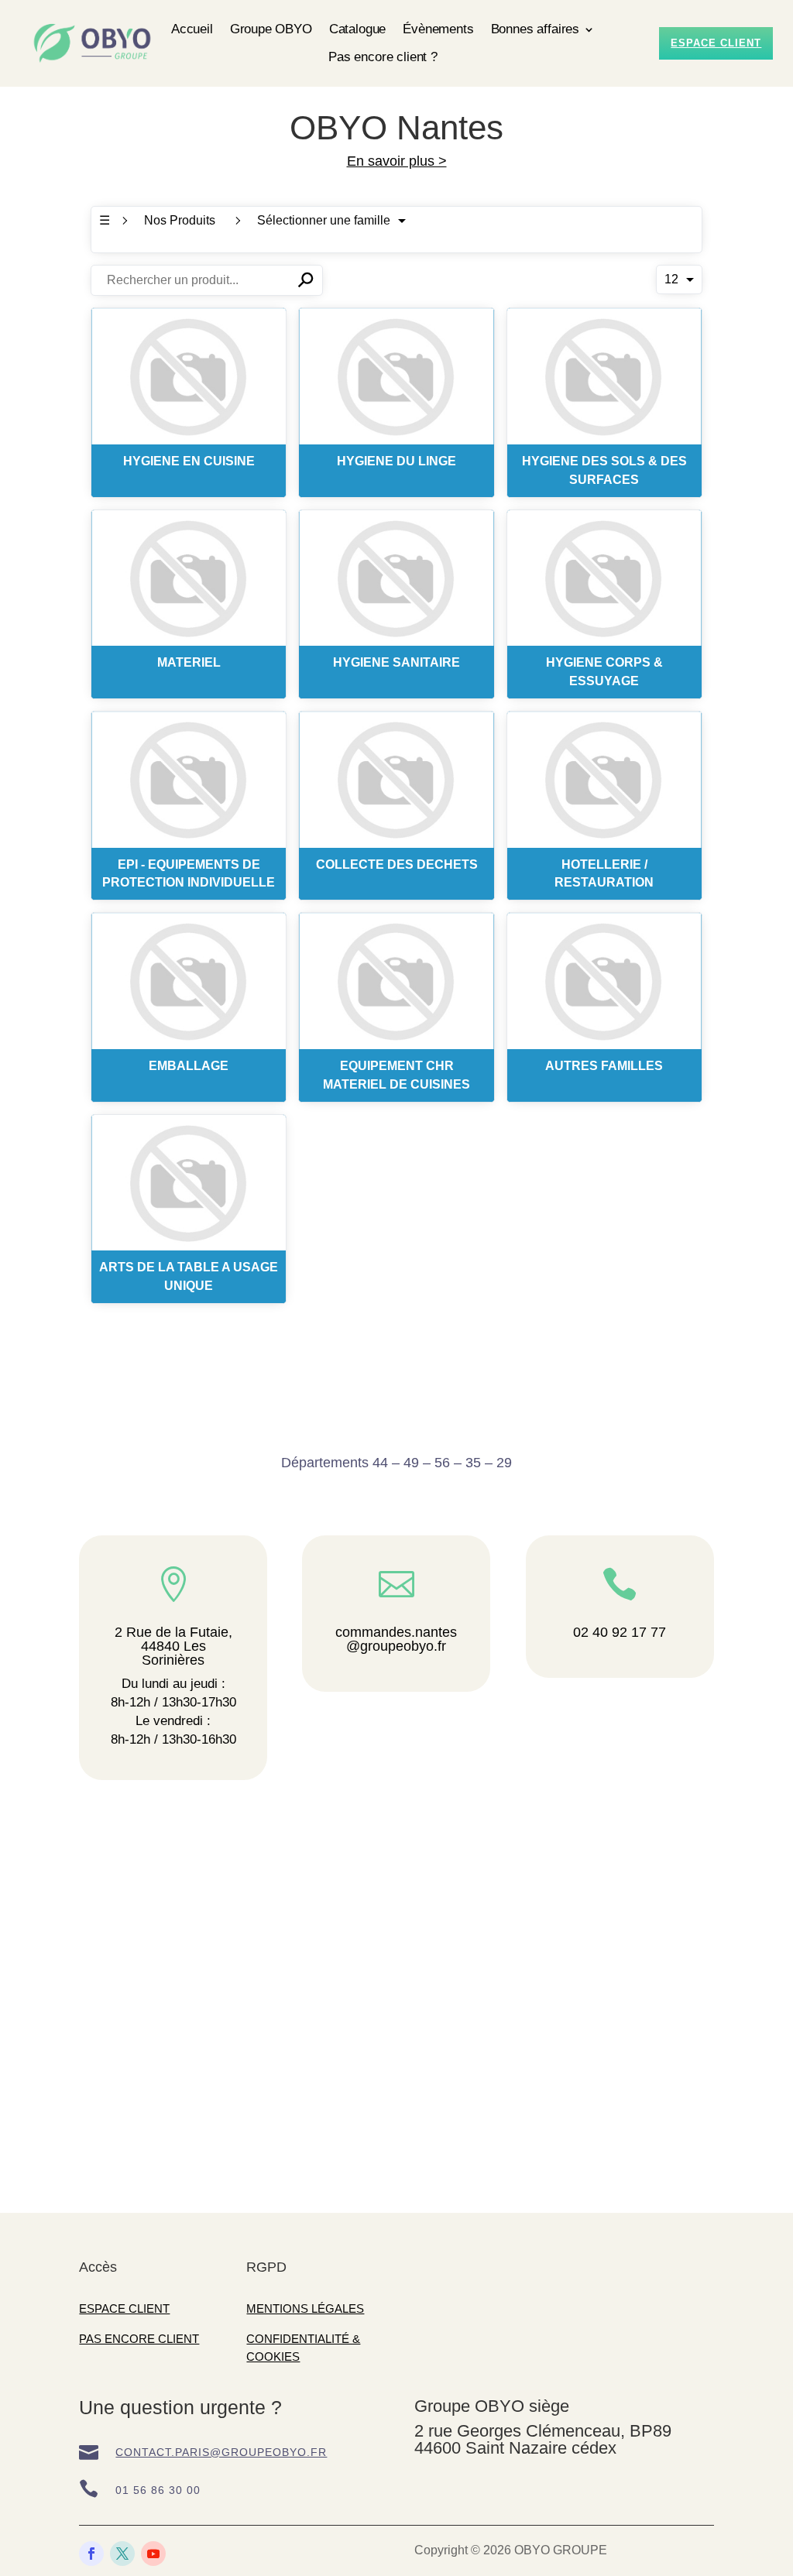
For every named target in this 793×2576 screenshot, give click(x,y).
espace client (716, 43)
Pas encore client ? (383, 57)
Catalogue (357, 29)
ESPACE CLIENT (124, 2308)
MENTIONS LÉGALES (305, 2308)
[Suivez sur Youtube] (153, 2554)
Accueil (192, 29)
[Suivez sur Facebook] (91, 2554)
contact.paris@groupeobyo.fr (221, 2452)
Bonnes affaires (535, 29)
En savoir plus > (397, 161)
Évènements (438, 29)
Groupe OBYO (271, 29)
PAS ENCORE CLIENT (139, 2339)
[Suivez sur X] (122, 2554)
